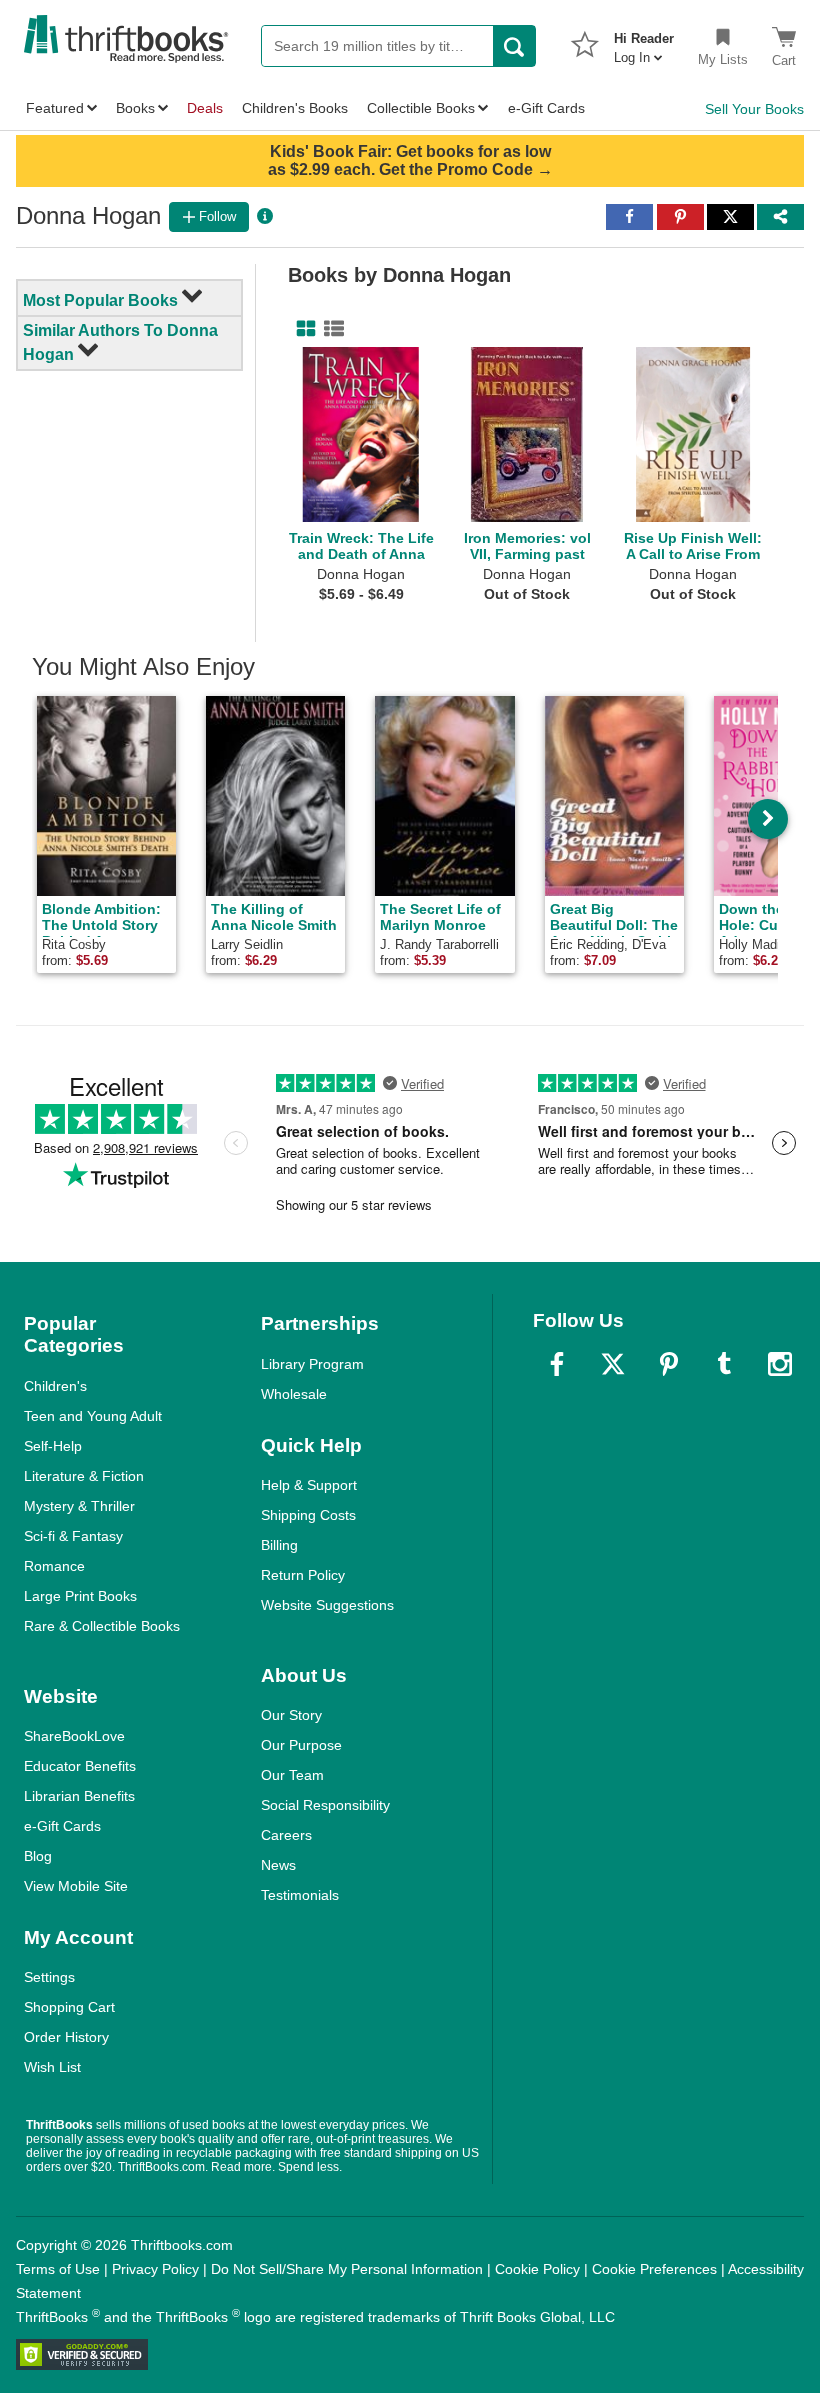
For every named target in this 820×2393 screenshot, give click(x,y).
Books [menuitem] (135, 108)
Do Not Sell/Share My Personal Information (347, 2269)
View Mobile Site (76, 1886)
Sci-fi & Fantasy (73, 1536)
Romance (54, 1566)
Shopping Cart (69, 2007)
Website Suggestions (327, 1605)
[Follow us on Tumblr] (724, 1364)
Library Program (312, 1364)
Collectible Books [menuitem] (421, 108)
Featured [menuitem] (55, 108)
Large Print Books (80, 1596)
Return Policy (303, 1575)
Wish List (52, 2067)
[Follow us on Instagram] (780, 1364)
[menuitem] (644, 42)
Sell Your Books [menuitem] (754, 109)
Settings (49, 1977)
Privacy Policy (155, 2269)
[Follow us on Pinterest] (669, 1364)
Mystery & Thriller (79, 1506)
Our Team (292, 1775)
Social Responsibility (325, 1805)
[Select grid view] (302, 329)
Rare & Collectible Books (102, 1626)
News (278, 1865)
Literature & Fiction (84, 1476)
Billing (279, 1545)
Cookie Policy (537, 2269)
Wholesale (294, 1394)
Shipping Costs (308, 1515)
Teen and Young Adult (93, 1416)
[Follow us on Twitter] (613, 1364)
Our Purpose (301, 1745)
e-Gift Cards (62, 1826)
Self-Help (53, 1446)
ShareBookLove (74, 1736)
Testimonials (300, 1895)
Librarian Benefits (79, 1796)
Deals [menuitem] (205, 108)
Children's (55, 1386)
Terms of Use (58, 2269)
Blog (38, 1856)
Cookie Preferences (654, 2269)
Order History (66, 2037)
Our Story (291, 1715)
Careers (286, 1835)
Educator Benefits (80, 1766)
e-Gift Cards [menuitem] (546, 108)
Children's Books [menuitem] (295, 108)
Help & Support (309, 1485)
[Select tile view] (330, 329)
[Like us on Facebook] (557, 1364)
